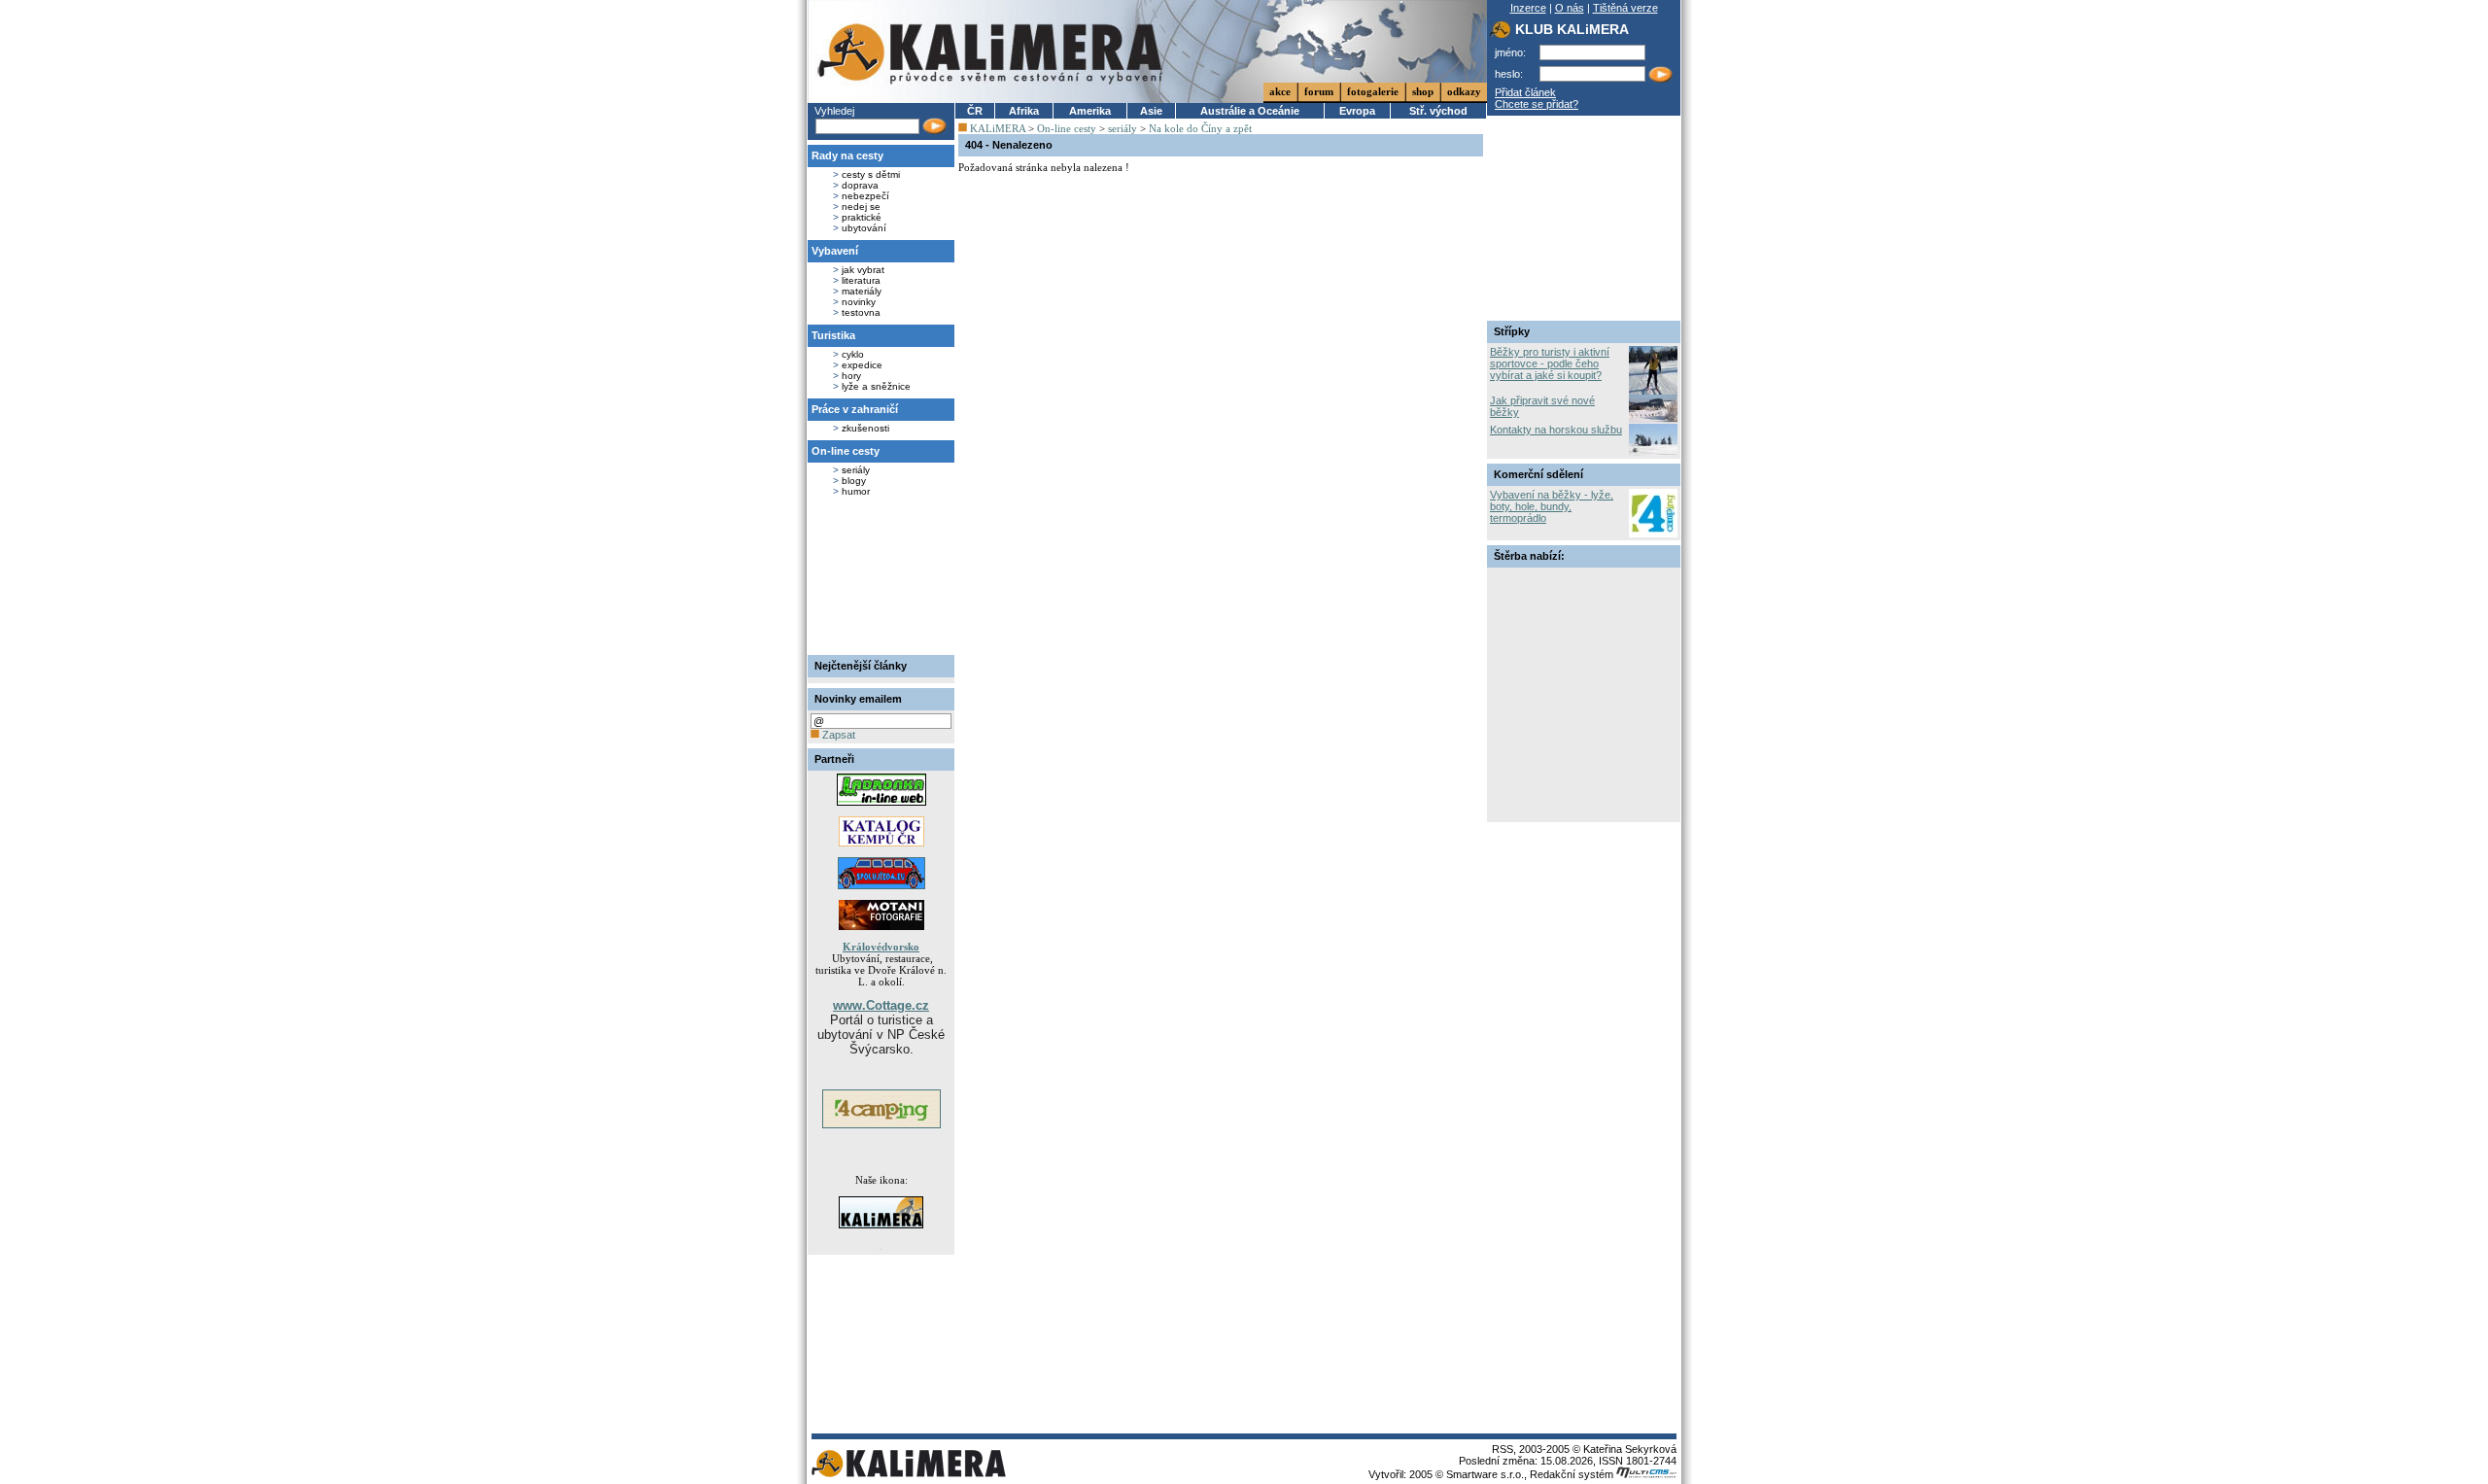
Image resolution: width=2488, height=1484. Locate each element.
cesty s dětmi (871, 174)
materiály (862, 291)
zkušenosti (865, 428)
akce (1280, 91)
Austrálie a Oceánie (1250, 111)
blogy (854, 481)
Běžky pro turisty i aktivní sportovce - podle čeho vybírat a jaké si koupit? (1550, 363)
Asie (1151, 111)
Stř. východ (1438, 111)
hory (851, 376)
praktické (862, 217)
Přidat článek (1525, 92)
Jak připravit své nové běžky (1542, 406)
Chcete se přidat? (1537, 104)
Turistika (833, 335)
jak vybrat (863, 270)
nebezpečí (865, 196)
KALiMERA (998, 128)
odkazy (1464, 91)
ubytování (864, 228)
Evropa (1357, 111)
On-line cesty (846, 451)
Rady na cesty (847, 155)
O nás (1570, 8)
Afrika (1024, 111)
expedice (862, 365)
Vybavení (835, 251)
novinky (859, 302)
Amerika (1090, 111)
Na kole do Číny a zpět (1200, 128)
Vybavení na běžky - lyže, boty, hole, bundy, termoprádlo (1552, 506)
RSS (1503, 1449)
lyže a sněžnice (876, 386)
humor (856, 491)
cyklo (853, 354)
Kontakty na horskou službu (1556, 430)
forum (1319, 91)
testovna (861, 312)
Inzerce (1528, 8)
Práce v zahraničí (855, 409)
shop (1423, 91)
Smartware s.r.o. (1485, 1474)
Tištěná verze (1625, 8)
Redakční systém (1573, 1474)
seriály (856, 470)
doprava (860, 185)
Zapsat (837, 735)
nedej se (861, 207)
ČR (975, 111)
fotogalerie (1373, 91)
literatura (861, 280)
